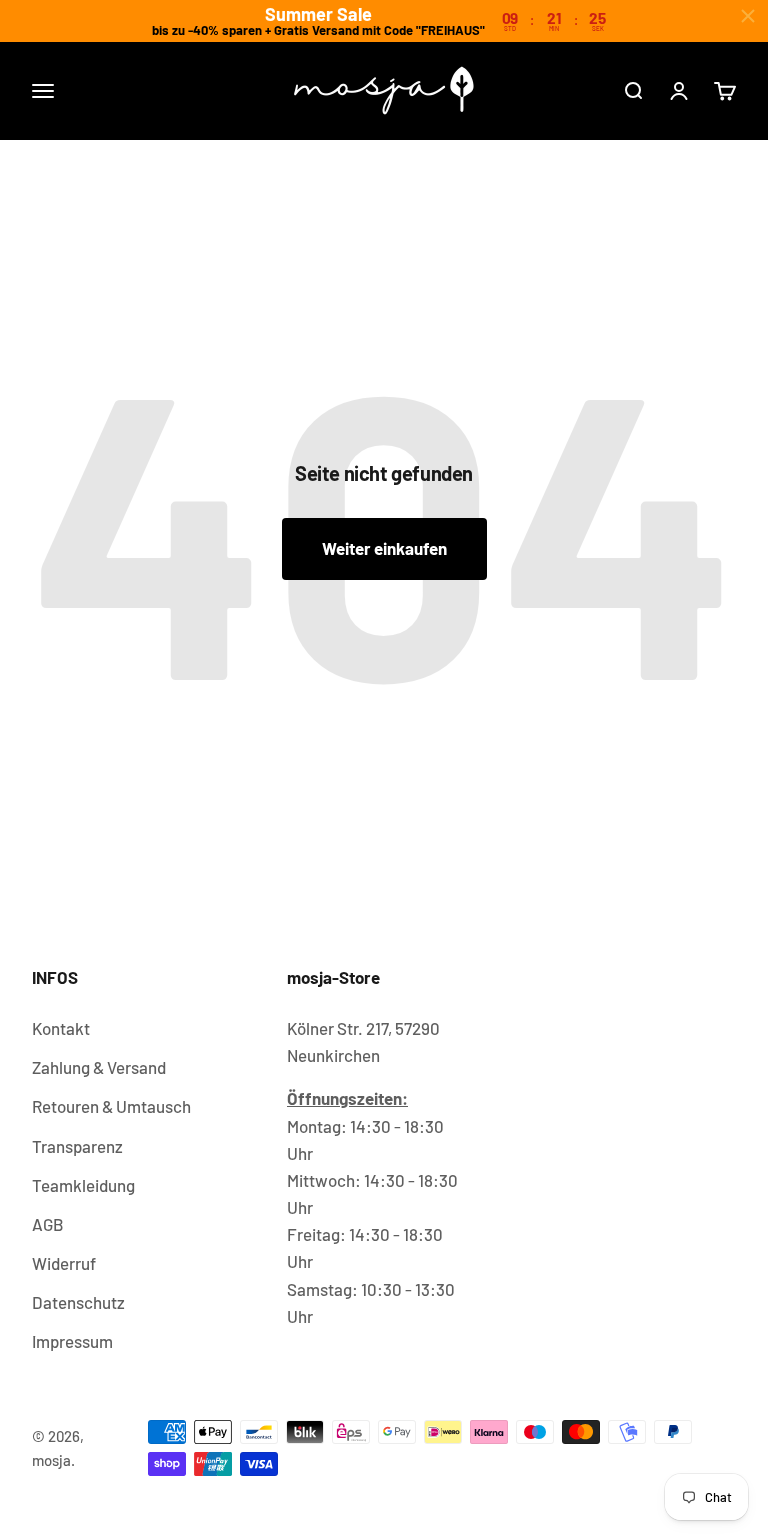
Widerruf (64, 1263)
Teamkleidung (83, 1185)
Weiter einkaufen (384, 548)
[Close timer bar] (748, 16)
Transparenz (77, 1146)
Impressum (72, 1341)
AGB (48, 1224)
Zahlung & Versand (99, 1067)
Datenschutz (78, 1302)
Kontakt (61, 1028)
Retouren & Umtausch (111, 1106)
